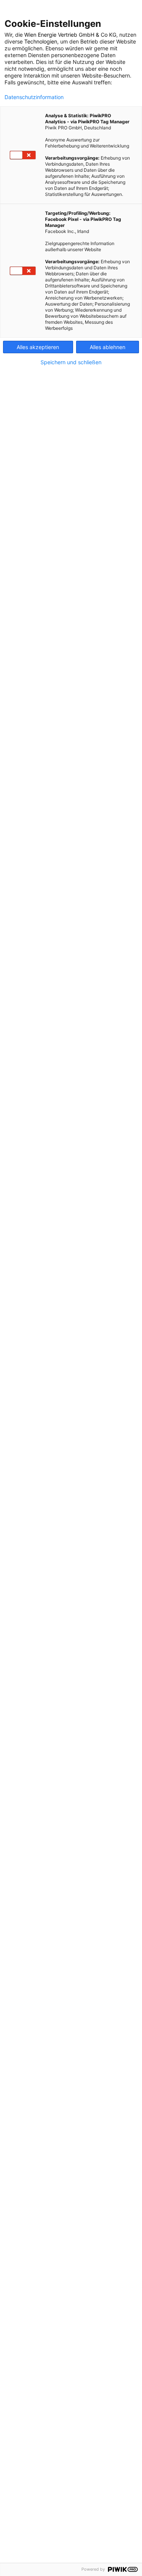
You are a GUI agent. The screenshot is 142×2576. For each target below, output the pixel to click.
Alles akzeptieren (38, 347)
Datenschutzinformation (34, 97)
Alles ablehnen (108, 347)
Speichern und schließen (71, 362)
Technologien (41, 41)
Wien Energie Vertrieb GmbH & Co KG (70, 35)
